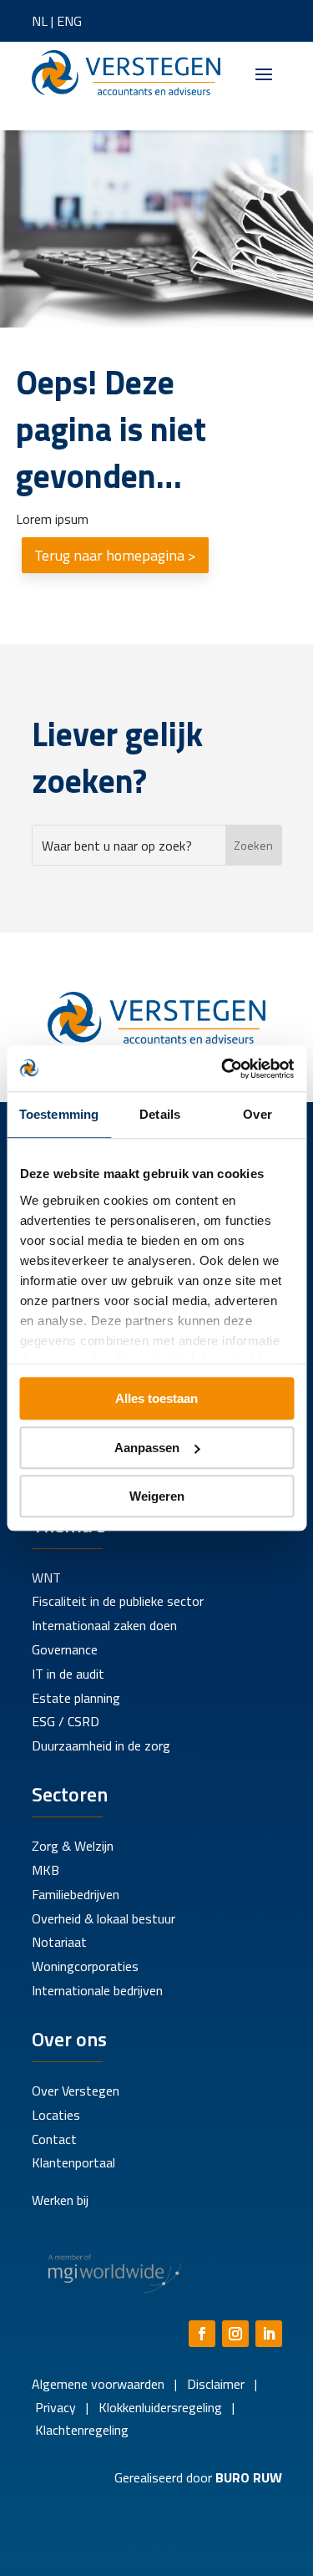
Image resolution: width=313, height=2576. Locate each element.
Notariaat (59, 1942)
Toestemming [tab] (59, 1114)
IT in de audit (68, 1674)
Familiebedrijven (76, 1894)
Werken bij (60, 2200)
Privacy (54, 2407)
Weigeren (157, 1496)
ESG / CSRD (66, 1721)
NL (40, 21)
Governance (65, 1649)
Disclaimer (216, 2384)
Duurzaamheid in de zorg (101, 1745)
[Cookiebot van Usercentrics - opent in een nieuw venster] (223, 1069)
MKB (45, 1870)
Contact (54, 2139)
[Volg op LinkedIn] (269, 2334)
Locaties (56, 2115)
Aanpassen (147, 1448)
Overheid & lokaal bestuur (103, 1918)
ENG (69, 21)
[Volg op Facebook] (202, 2334)
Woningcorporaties (85, 1966)
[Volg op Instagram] (235, 2334)
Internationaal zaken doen (104, 1625)
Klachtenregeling (80, 2430)
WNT (46, 1578)
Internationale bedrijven (97, 1990)
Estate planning (76, 1698)
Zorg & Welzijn (73, 1846)
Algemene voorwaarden (98, 2384)
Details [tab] (160, 1114)
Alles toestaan (156, 1398)
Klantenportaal (73, 2162)
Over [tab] (257, 1114)
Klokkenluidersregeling (160, 2407)
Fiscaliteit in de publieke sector (118, 1601)
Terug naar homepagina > (115, 555)
